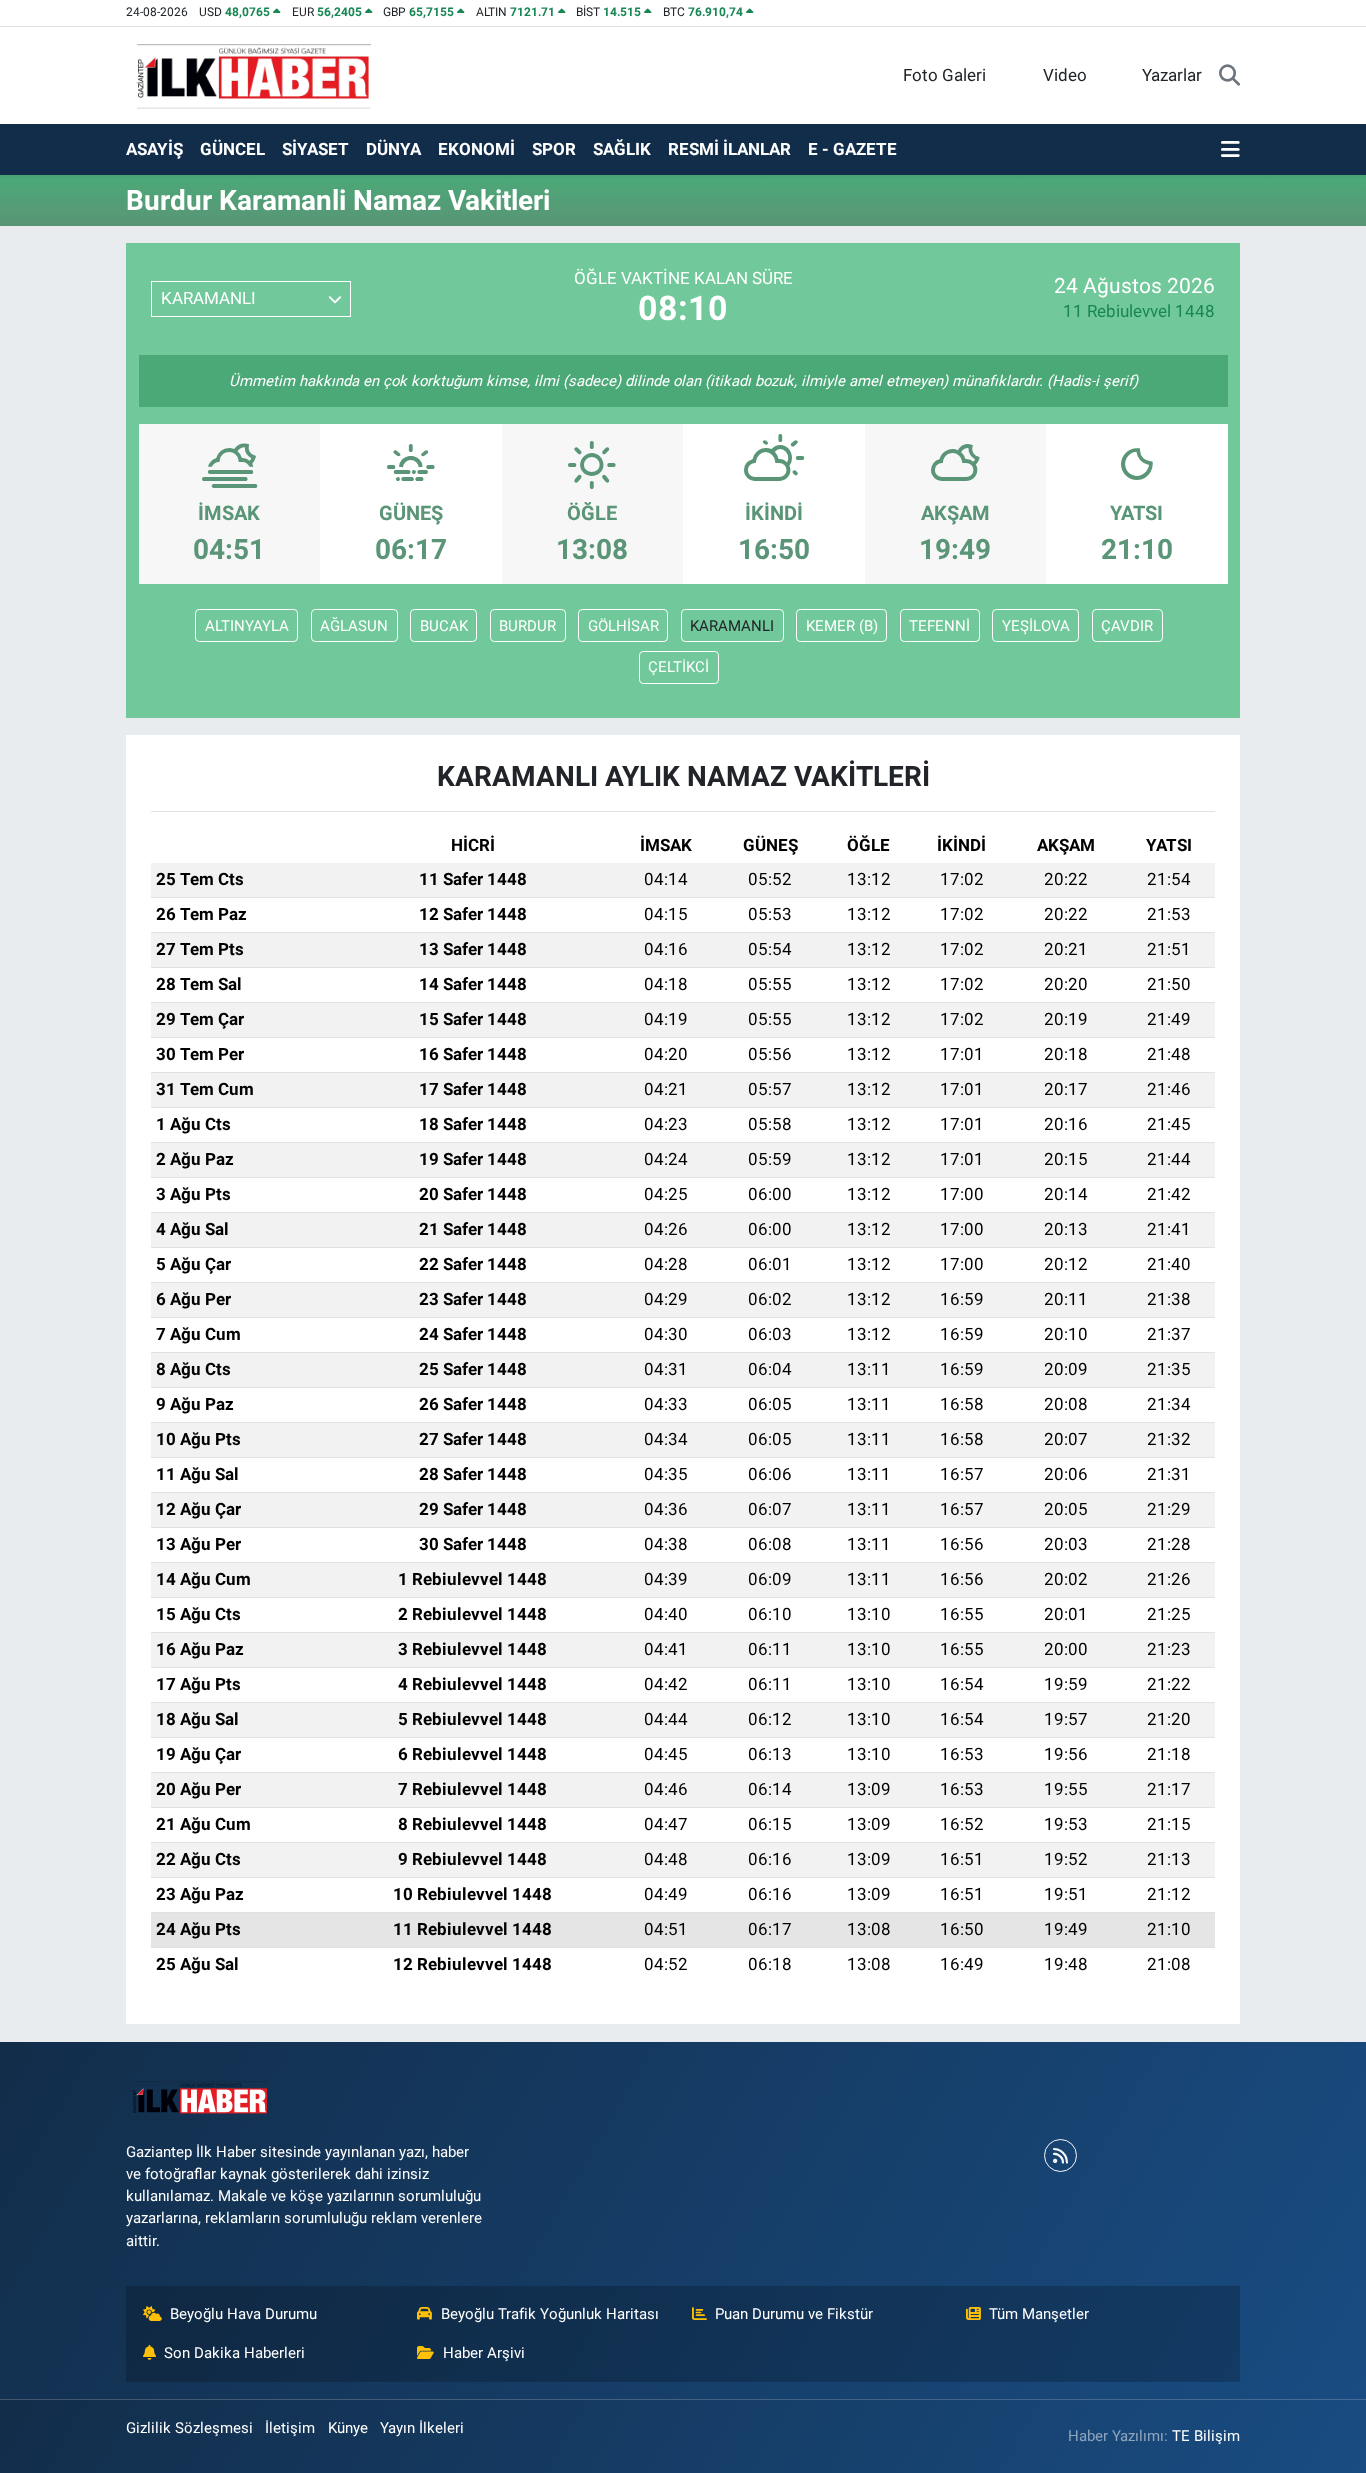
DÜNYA (393, 149)
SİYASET (315, 149)
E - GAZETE (852, 149)
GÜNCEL (232, 149)
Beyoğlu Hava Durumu (243, 2314)
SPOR (554, 149)
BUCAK (444, 626)
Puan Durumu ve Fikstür (794, 2314)
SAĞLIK (622, 149)
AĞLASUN (354, 626)
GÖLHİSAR (623, 626)
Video (1065, 75)
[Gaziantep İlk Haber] (255, 74)
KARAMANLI (732, 626)
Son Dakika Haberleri (234, 2353)
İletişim (290, 2428)
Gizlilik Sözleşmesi (189, 2428)
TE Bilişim (1206, 2436)
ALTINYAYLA (247, 626)
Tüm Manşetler (1039, 2314)
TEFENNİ (939, 626)
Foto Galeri (944, 75)
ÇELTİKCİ (678, 667)
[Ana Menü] (1230, 150)
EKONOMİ (476, 149)
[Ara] (1229, 76)
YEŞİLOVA (1036, 626)
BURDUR (527, 626)
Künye (348, 2428)
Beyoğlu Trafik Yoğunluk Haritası (550, 2314)
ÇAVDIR (1127, 626)
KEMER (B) (842, 626)
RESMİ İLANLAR (729, 149)
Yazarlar (1172, 75)
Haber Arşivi (484, 2353)
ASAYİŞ (154, 149)
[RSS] (1060, 2155)
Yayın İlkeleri (422, 2428)
